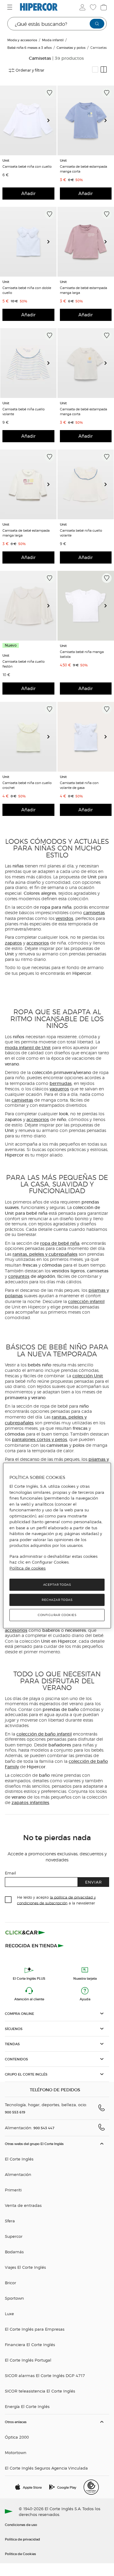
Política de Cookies (20, 2554)
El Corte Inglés (19, 2159)
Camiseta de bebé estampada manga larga (83, 290)
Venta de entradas (23, 2205)
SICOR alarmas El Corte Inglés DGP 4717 (45, 2375)
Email (10, 1873)
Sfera (10, 2221)
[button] (57, 2014)
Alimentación (18, 2174)
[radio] (95, 69)
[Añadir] (50, 93)
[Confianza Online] (91, 2487)
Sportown (14, 2298)
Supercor (14, 2236)
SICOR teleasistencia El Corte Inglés (40, 2391)
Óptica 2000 (17, 2437)
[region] (57, 1546)
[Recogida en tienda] (35, 1945)
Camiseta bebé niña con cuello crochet (27, 785)
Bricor (10, 2283)
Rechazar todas (57, 1600)
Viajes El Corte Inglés (25, 2267)
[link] (28, 120)
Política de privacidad (22, 2539)
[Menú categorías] (10, 7)
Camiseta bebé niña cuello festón (24, 664)
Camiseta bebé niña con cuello (27, 166)
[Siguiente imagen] (51, 120)
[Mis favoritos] (92, 7)
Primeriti (13, 2190)
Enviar (93, 1882)
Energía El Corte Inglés (27, 2406)
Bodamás (14, 2252)
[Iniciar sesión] (82, 7)
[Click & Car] (25, 1933)
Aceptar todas (57, 1585)
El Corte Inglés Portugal (28, 2360)
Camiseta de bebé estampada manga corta (83, 169)
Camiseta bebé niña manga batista (82, 654)
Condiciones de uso (21, 2524)
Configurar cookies (57, 1615)
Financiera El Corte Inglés (30, 2344)
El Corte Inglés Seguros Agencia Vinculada (46, 2468)
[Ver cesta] (103, 7)
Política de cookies (28, 1568)
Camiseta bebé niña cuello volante (24, 411)
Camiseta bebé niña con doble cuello (27, 290)
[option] (28, 120)
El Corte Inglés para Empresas (35, 2329)
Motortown (16, 2452)
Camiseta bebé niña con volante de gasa (79, 785)
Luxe (9, 2313)
